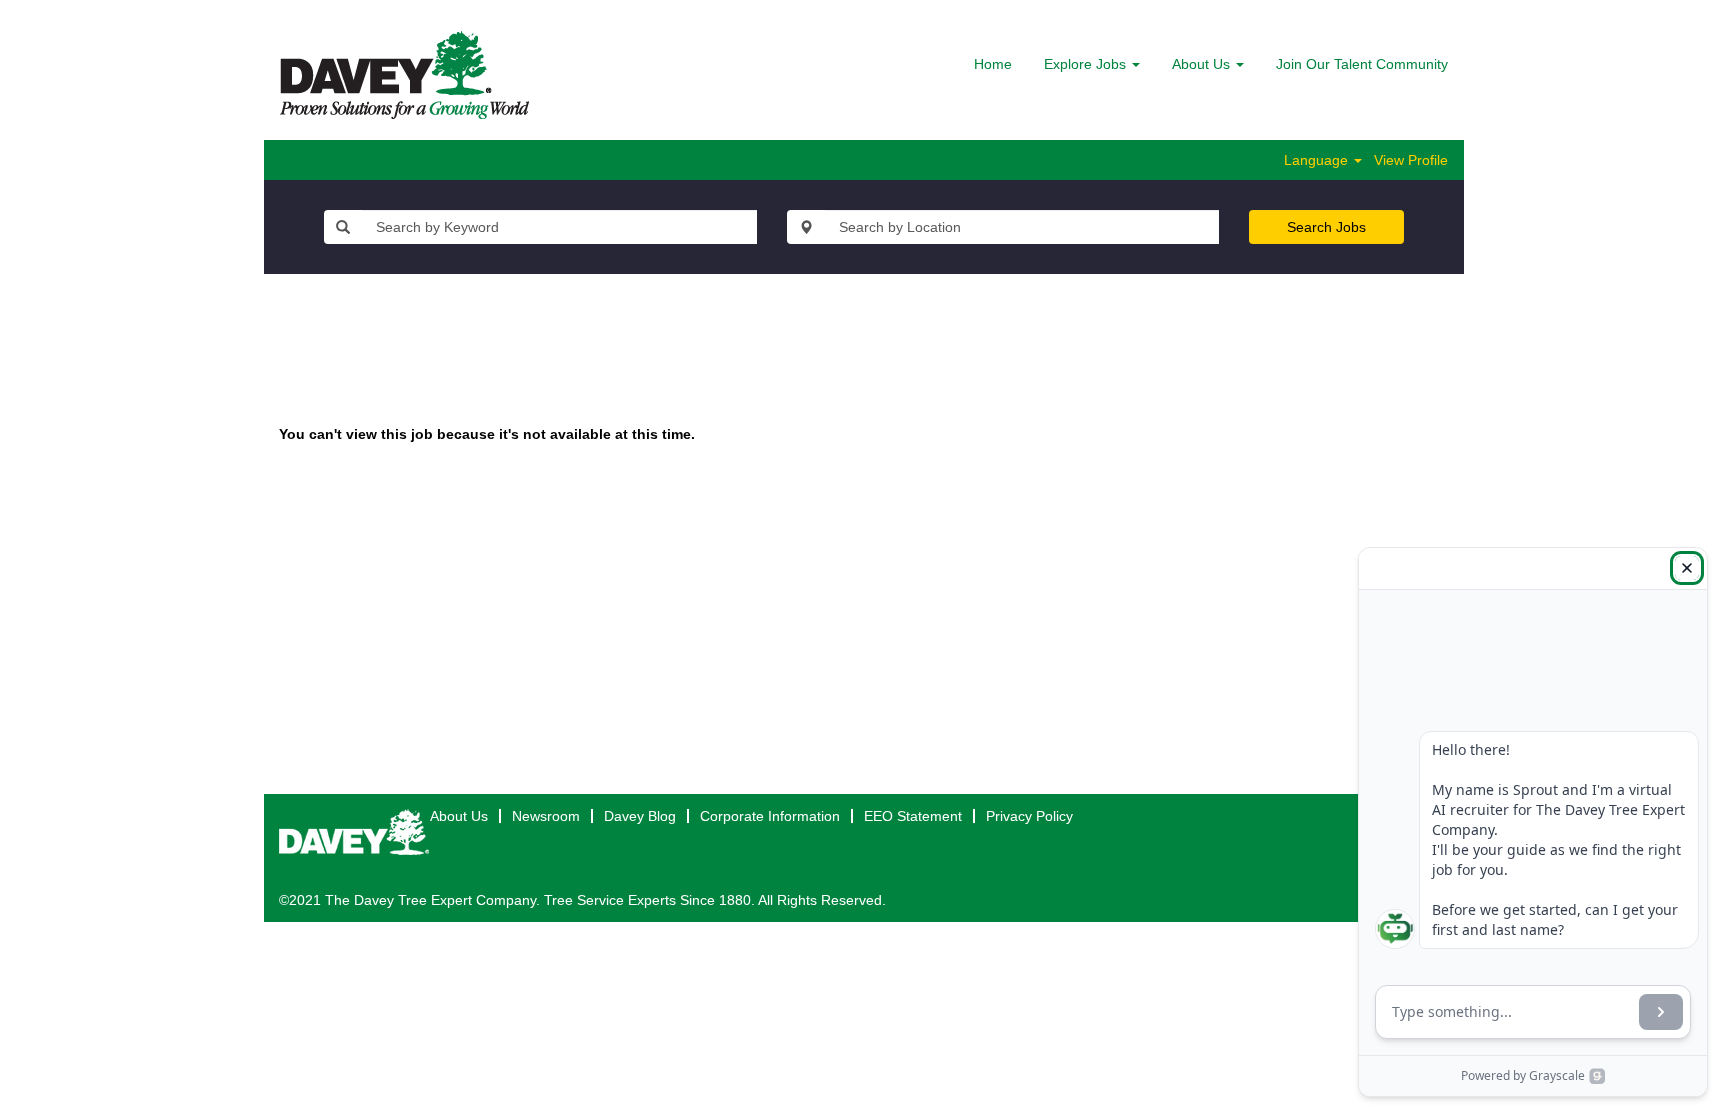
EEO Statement (913, 816)
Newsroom (546, 816)
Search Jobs (1326, 227)
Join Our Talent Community (1362, 64)
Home (993, 64)
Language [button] (1318, 160)
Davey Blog (640, 816)
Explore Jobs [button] (1087, 64)
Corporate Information (770, 816)
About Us (459, 816)
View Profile (1411, 160)
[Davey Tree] (404, 75)
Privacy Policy (1029, 816)
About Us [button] (1203, 64)
